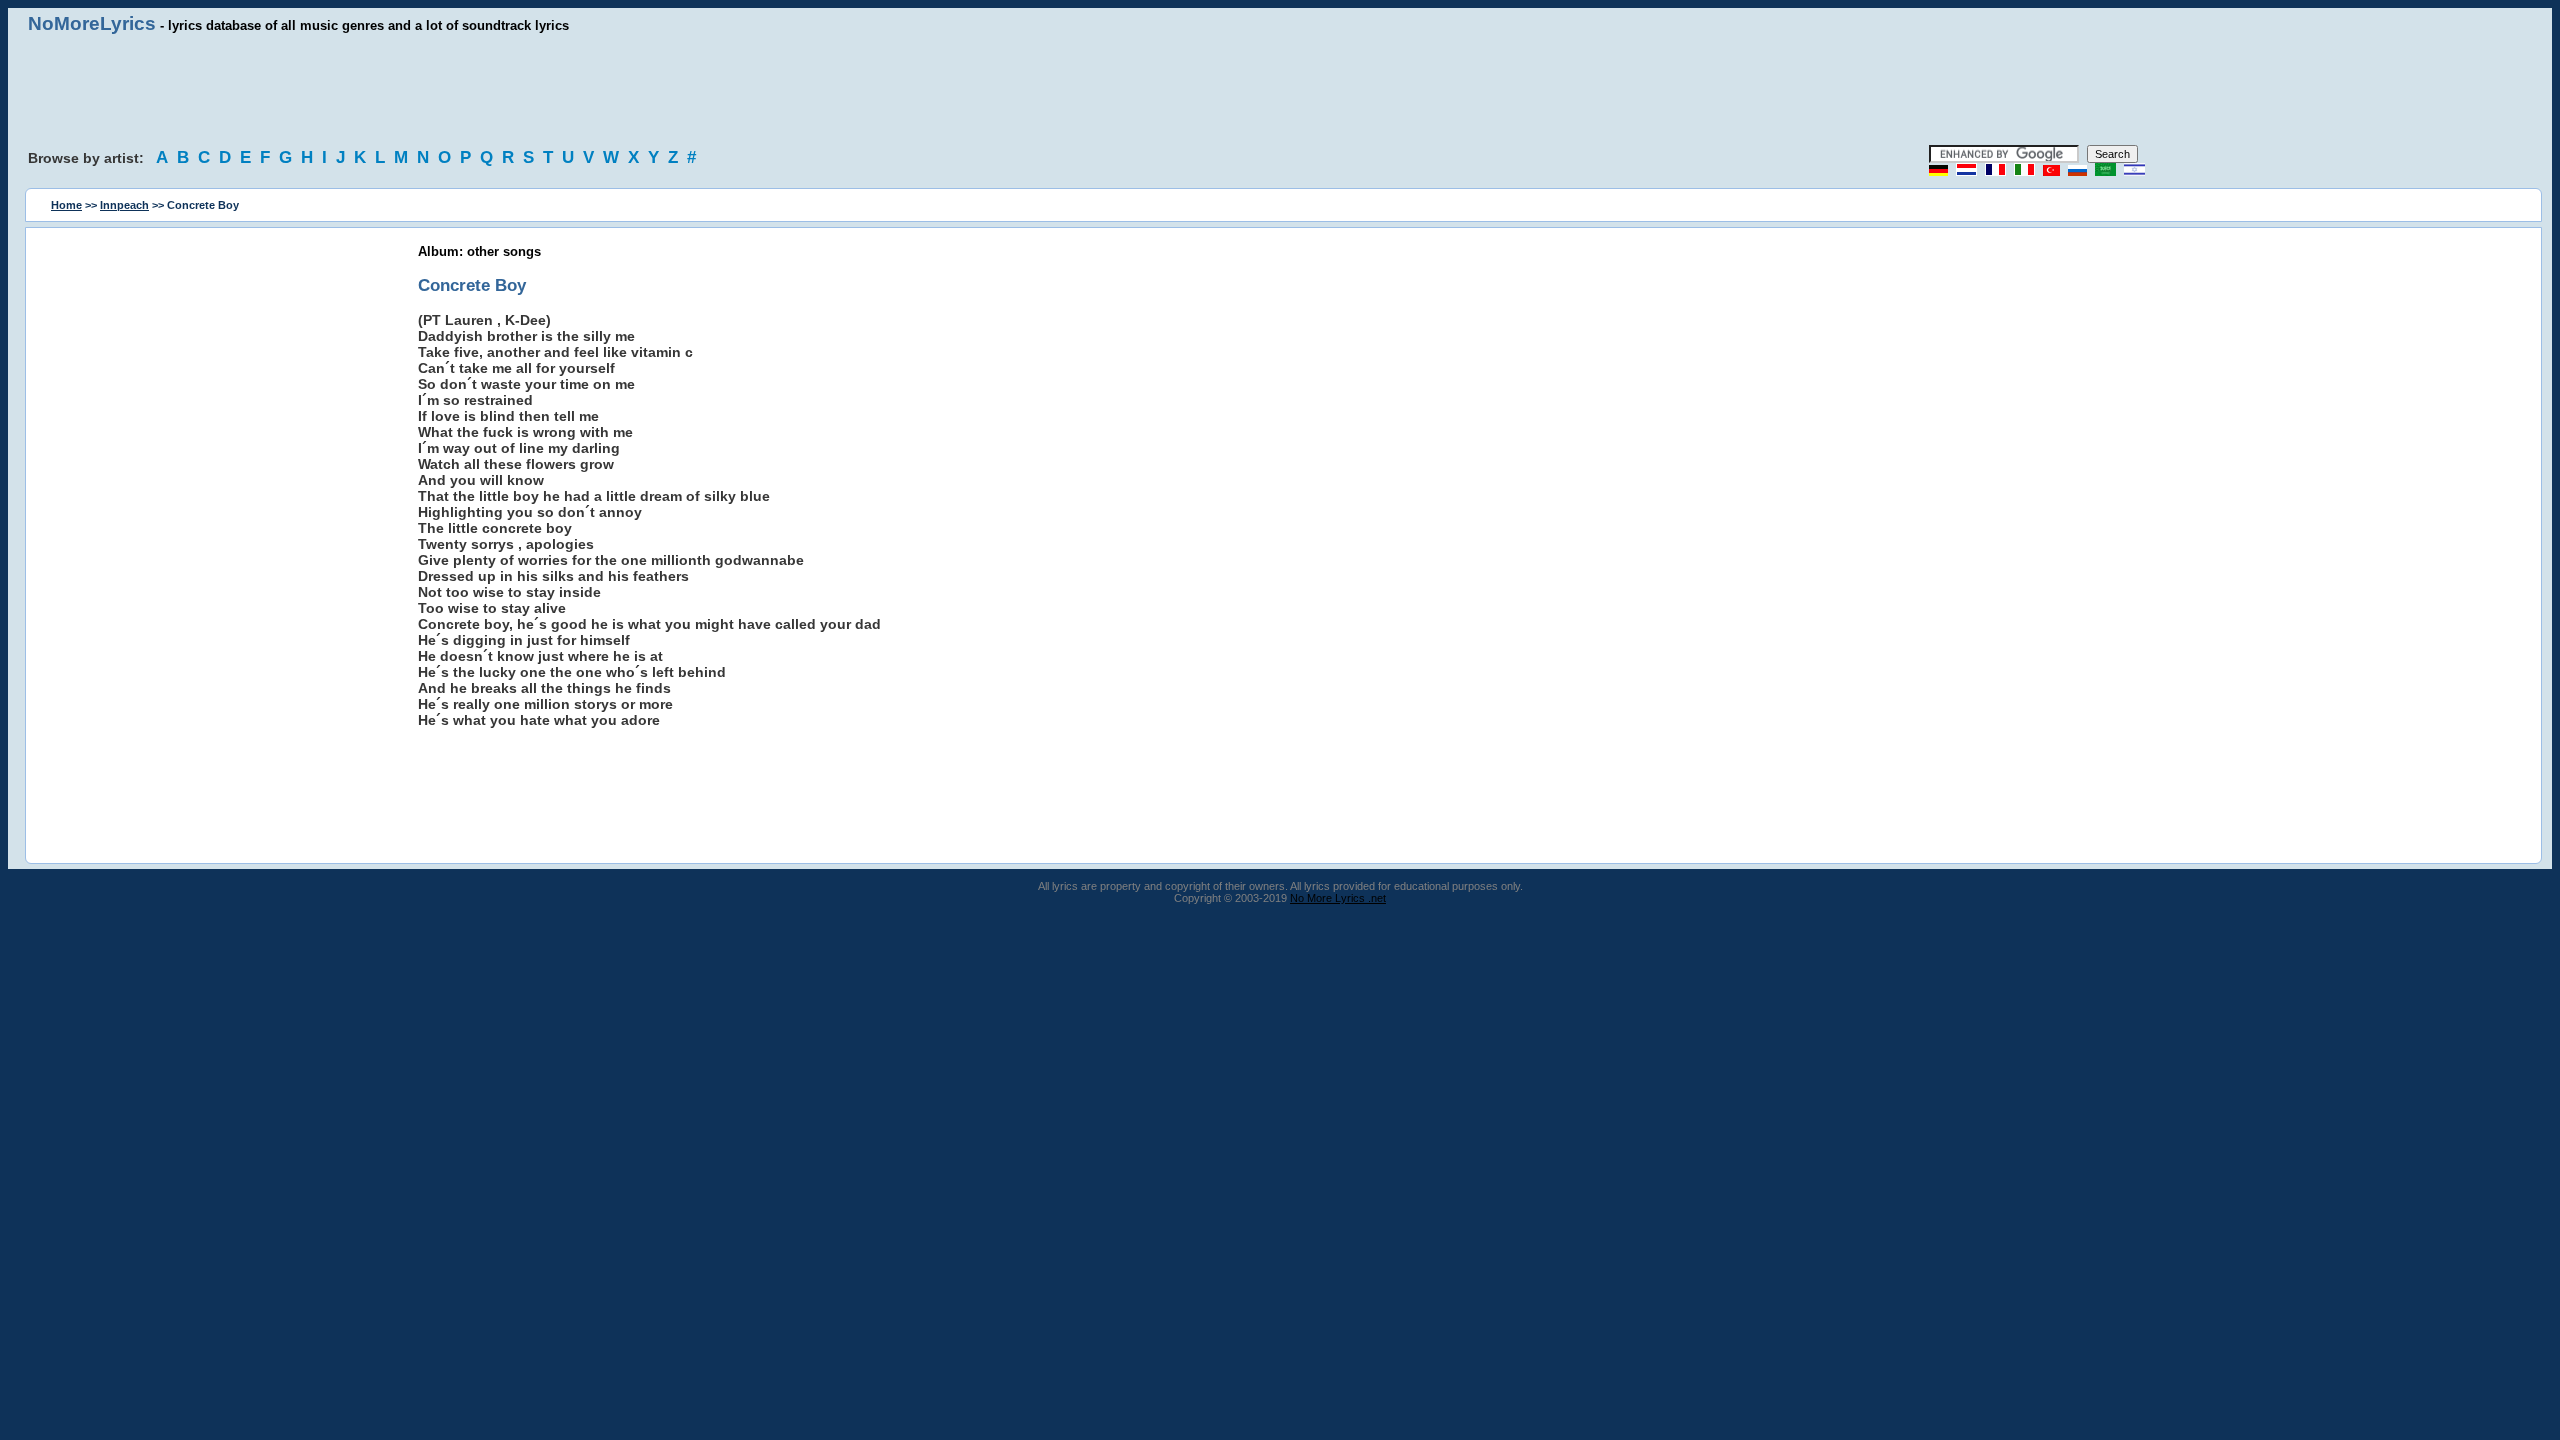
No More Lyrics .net (1338, 898)
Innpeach (124, 205)
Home (66, 205)
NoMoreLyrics (92, 23)
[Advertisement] (1280, 90)
